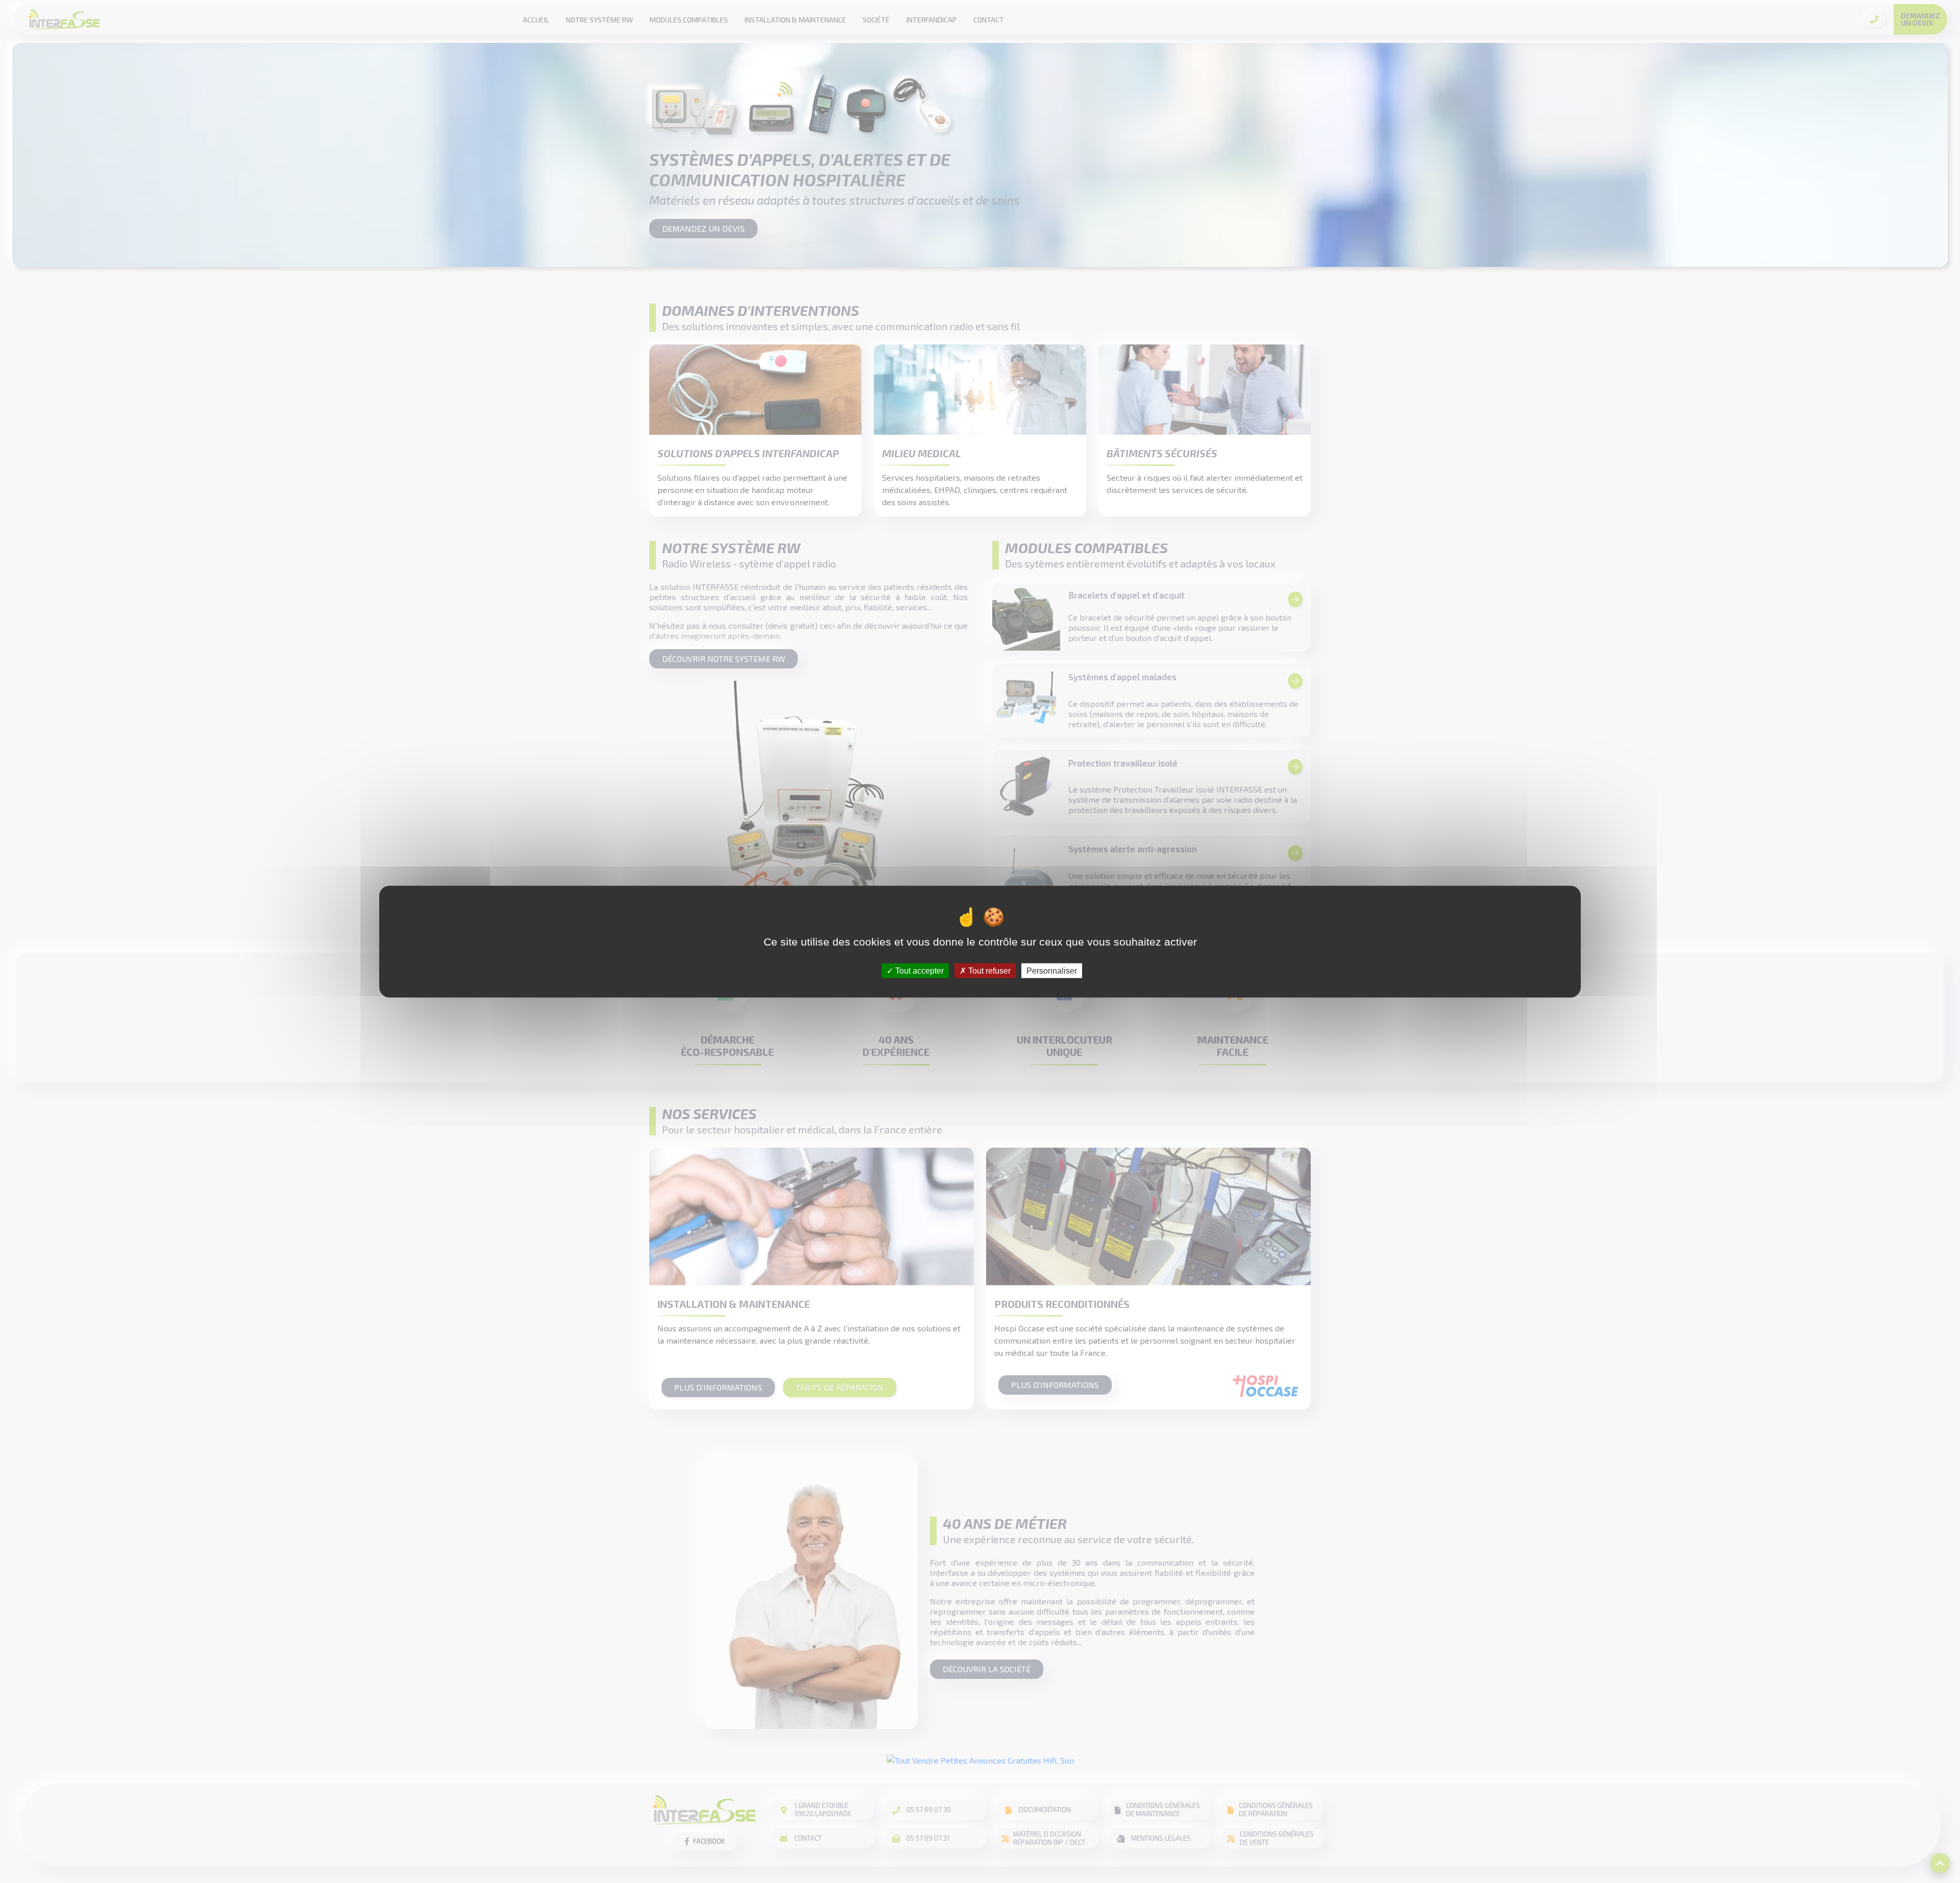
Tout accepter (918, 970)
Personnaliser (1052, 970)
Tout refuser (988, 970)
